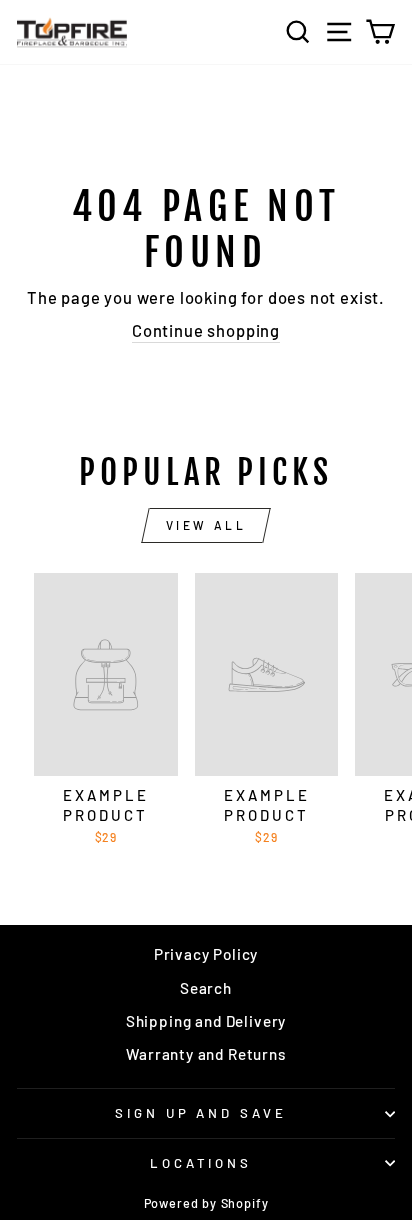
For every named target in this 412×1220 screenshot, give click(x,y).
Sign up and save (201, 1113)
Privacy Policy (206, 954)
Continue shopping (206, 330)
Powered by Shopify (206, 1203)
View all (206, 525)
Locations (201, 1163)
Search (206, 988)
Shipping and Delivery (206, 1021)
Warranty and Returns (206, 1054)
